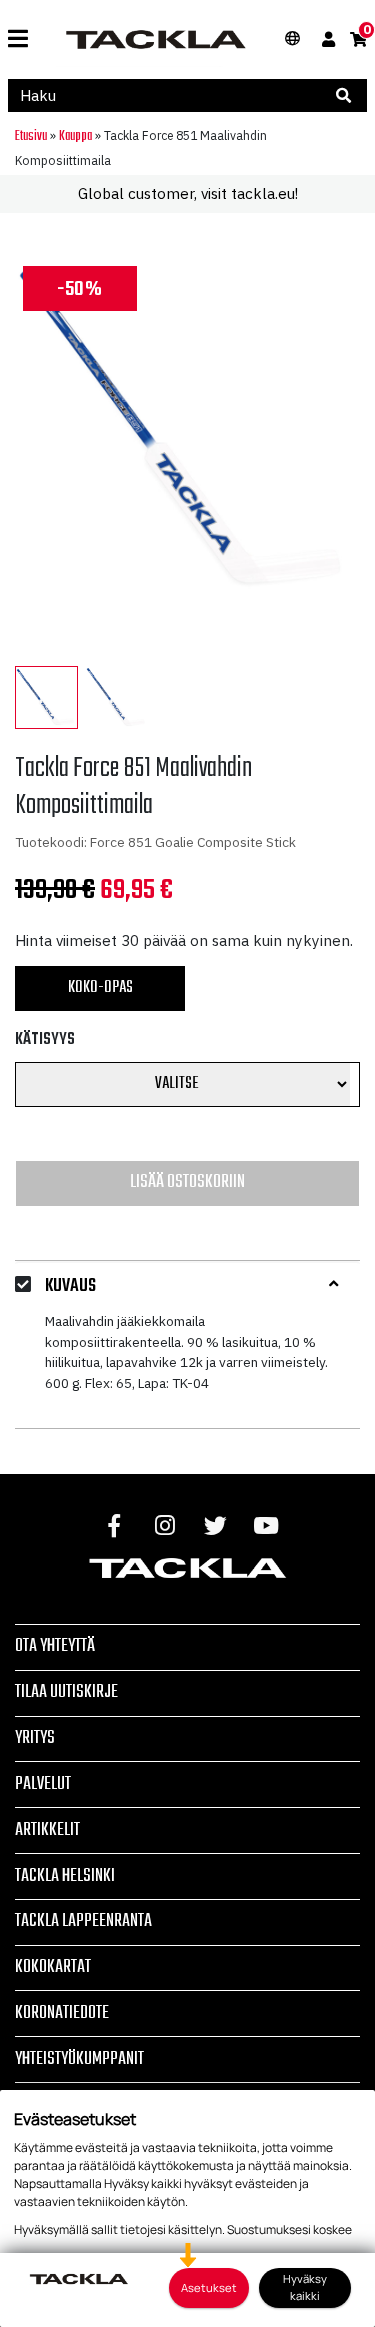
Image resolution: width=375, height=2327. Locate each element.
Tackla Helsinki (65, 1876)
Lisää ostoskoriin (187, 1182)
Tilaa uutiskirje (66, 1692)
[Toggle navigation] (18, 39)
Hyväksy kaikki (305, 2287)
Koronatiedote (62, 2013)
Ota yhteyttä (55, 1646)
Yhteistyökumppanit (79, 2059)
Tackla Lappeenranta (83, 1921)
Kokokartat (53, 1967)
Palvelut (43, 1784)
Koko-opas (100, 988)
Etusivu (31, 136)
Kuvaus (70, 1287)
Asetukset (209, 2287)
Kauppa (75, 136)
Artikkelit (47, 1830)
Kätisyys (45, 1040)
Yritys (35, 1738)
